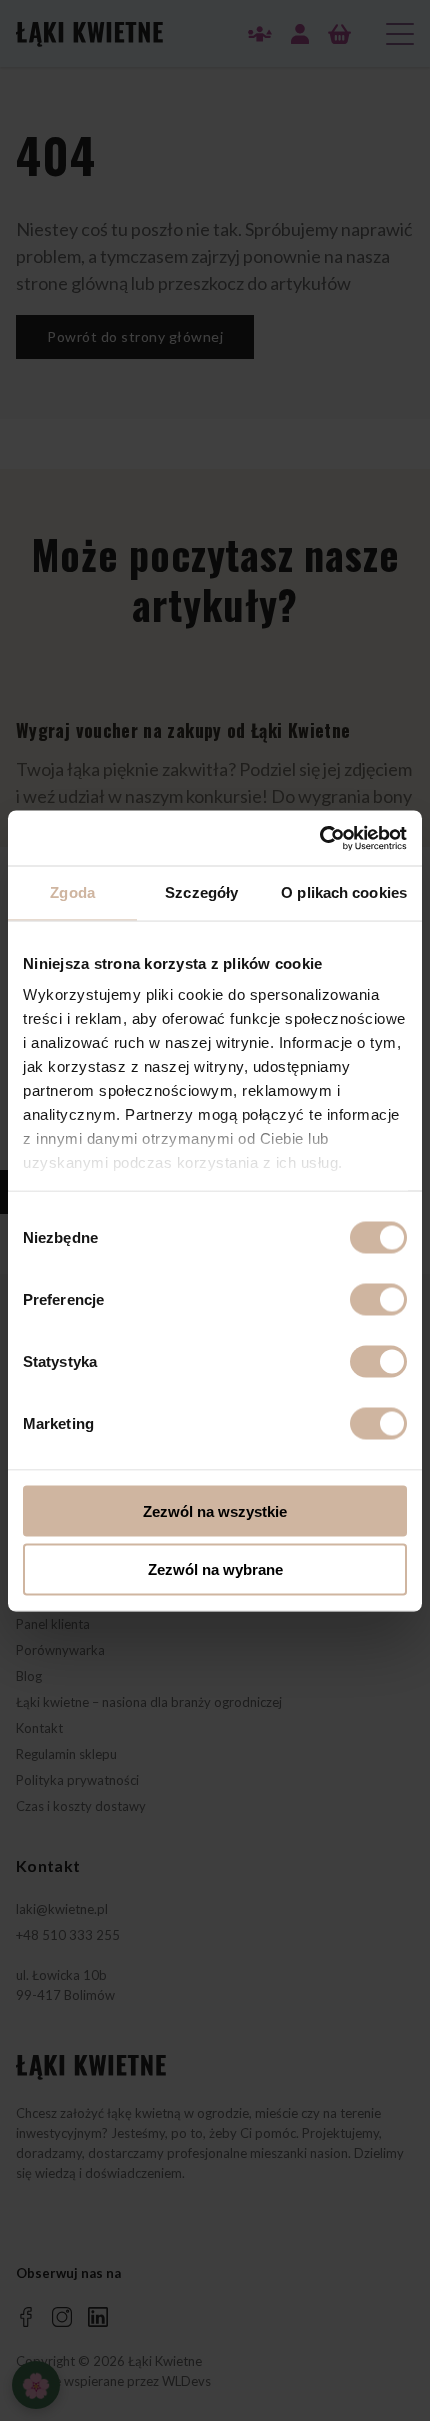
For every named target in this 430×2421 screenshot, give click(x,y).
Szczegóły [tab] (201, 892)
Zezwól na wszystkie (215, 1510)
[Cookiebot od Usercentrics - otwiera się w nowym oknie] (319, 838)
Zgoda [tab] (72, 892)
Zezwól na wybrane (215, 1569)
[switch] (378, 1299)
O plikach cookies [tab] (344, 892)
